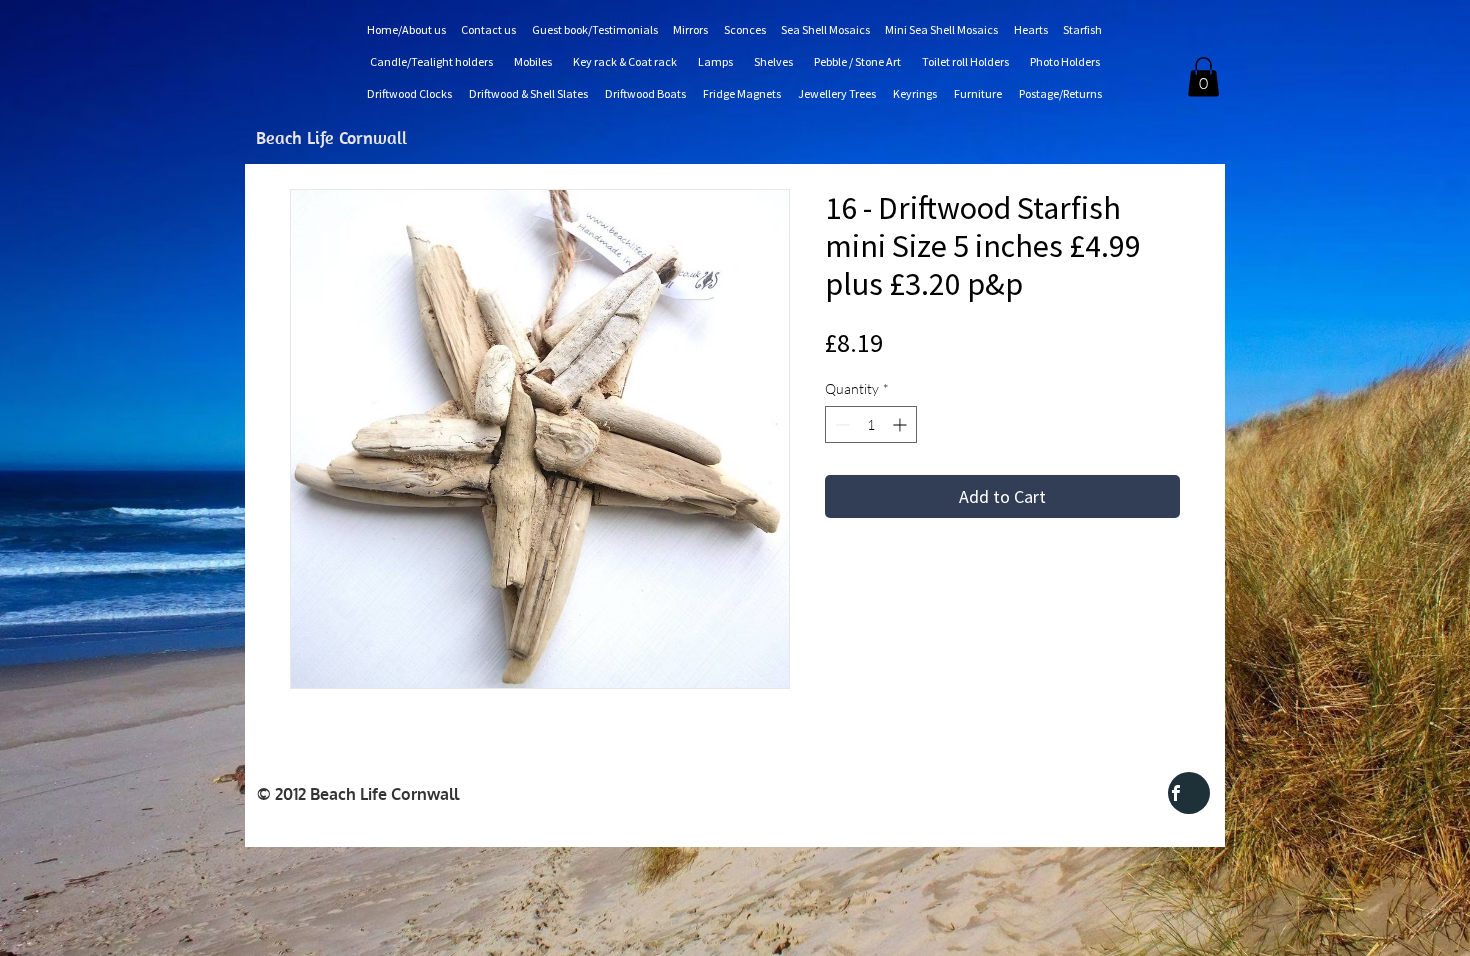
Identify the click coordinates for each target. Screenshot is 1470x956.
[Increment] (901, 424)
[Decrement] (840, 424)
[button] (1203, 76)
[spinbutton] (871, 424)
